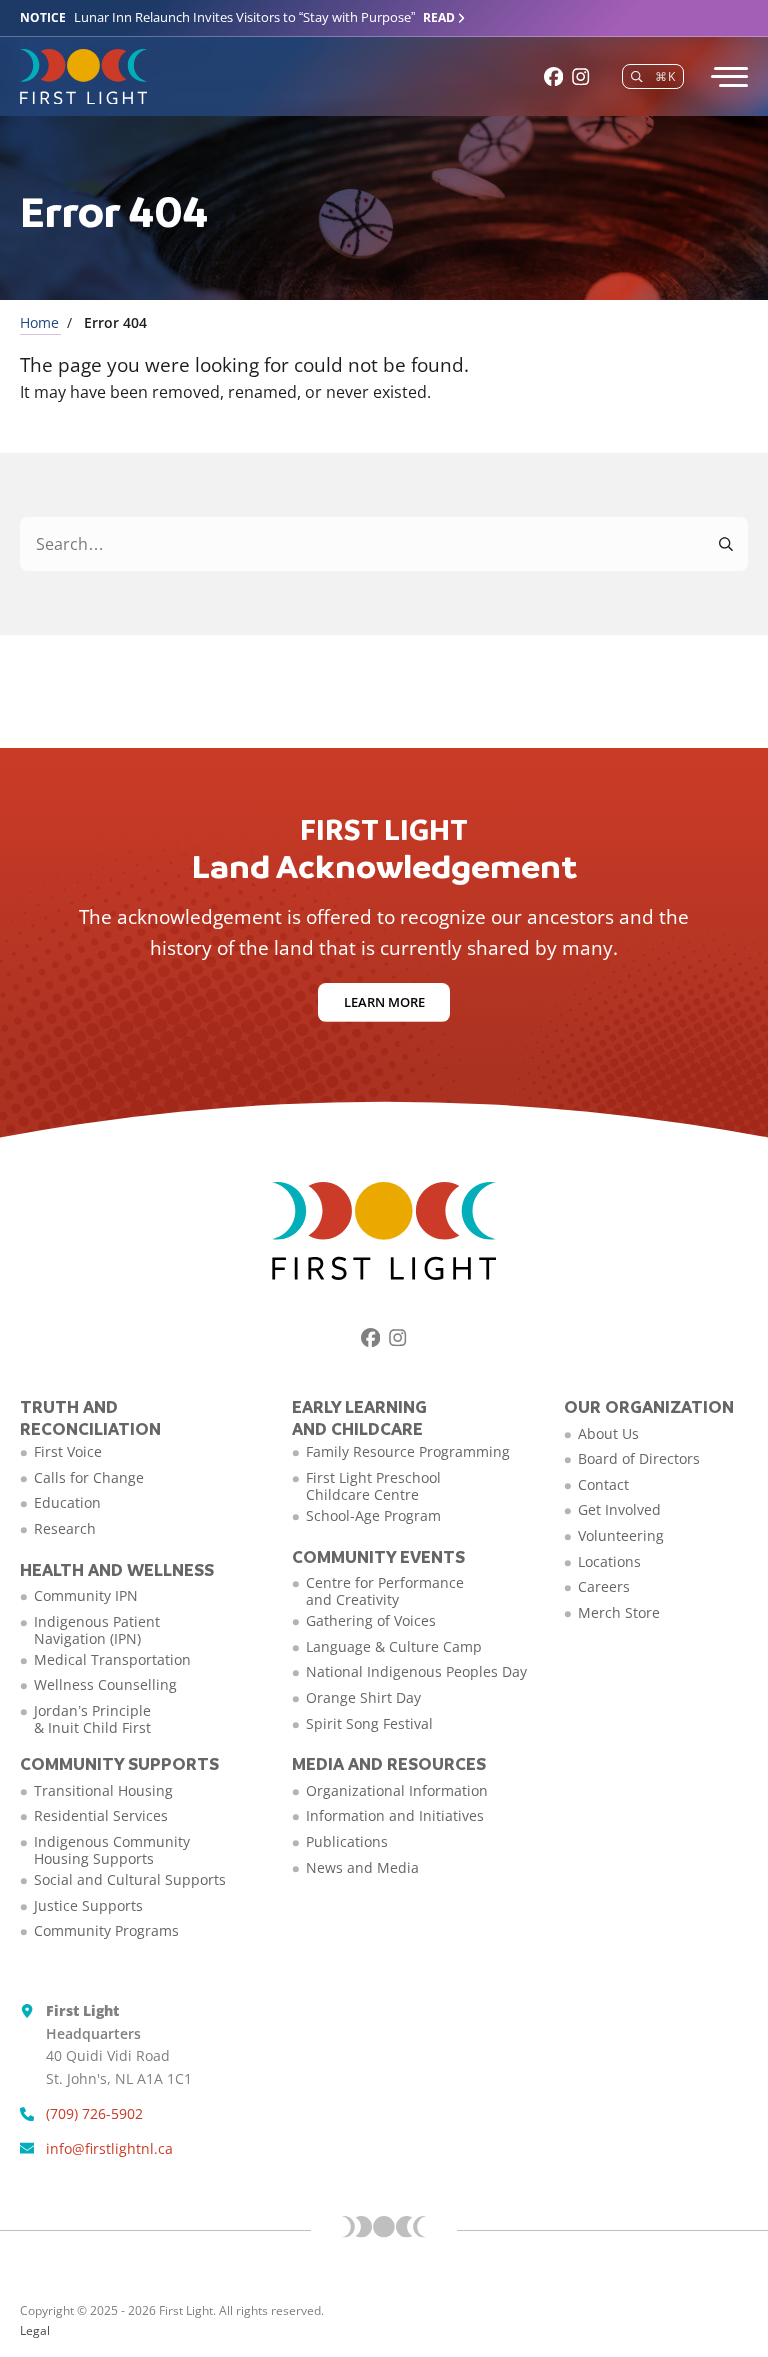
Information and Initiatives (395, 1815)
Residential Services (101, 1815)
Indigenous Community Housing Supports (112, 1850)
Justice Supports (88, 1905)
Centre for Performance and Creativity (385, 1591)
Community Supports (119, 1763)
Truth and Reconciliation (90, 1417)
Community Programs (106, 1930)
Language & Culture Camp (394, 1646)
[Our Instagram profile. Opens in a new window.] (580, 76)
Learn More (384, 1002)
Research (65, 1528)
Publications (347, 1841)
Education (67, 1502)
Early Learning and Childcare (359, 1417)
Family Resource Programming (408, 1451)
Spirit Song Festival (369, 1723)
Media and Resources (389, 1763)
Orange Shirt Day (363, 1697)
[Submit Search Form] (727, 544)
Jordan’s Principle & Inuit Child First (92, 1719)
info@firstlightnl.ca (109, 2148)
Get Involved (619, 1509)
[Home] (83, 77)
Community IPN (86, 1595)
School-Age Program (373, 1515)
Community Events (378, 1556)
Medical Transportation (112, 1659)
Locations (609, 1561)
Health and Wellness (117, 1569)
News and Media (362, 1867)
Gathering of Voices (371, 1620)
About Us (608, 1433)
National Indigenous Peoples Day (416, 1671)
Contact (603, 1484)
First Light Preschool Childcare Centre (373, 1486)
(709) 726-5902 (94, 2113)
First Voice (68, 1451)
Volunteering (621, 1535)
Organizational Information (397, 1790)
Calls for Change (89, 1477)
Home (39, 322)
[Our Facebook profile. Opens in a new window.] (553, 76)
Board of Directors (639, 1458)
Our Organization (649, 1406)
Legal (35, 2330)
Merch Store (619, 1612)
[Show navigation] (728, 77)
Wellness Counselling (105, 1684)
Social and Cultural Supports (130, 1879)
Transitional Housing (103, 1790)
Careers (604, 1586)
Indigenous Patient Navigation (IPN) (97, 1630)
